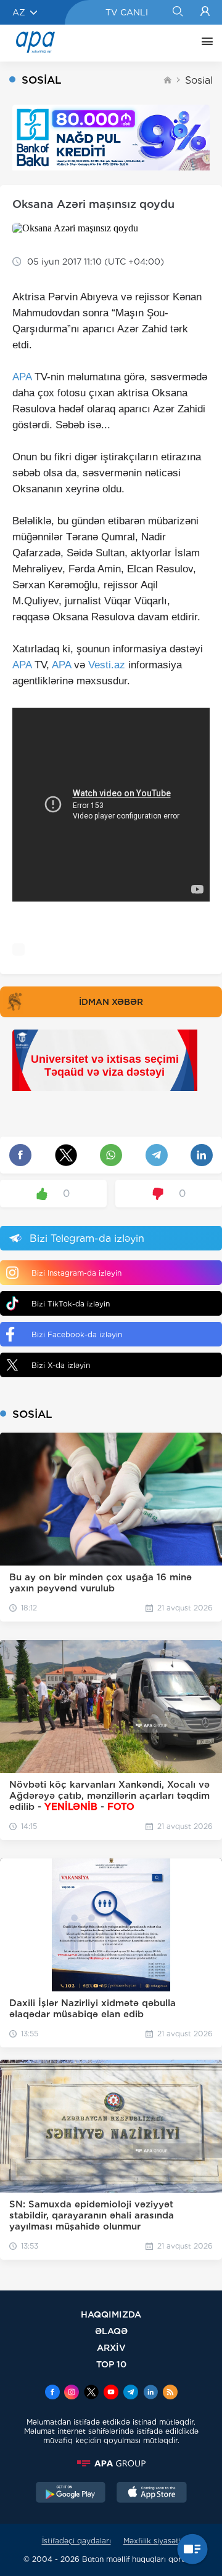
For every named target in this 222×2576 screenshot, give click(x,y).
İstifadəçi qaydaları (76, 2541)
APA (22, 377)
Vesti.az (107, 665)
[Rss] (170, 2393)
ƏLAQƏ (111, 2331)
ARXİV (111, 2347)
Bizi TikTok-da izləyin (71, 1304)
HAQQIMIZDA (111, 2314)
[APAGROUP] (111, 2463)
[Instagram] (72, 2393)
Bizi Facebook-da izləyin (77, 1334)
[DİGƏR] (204, 43)
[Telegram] (131, 2393)
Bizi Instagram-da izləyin (76, 1273)
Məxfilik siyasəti (152, 2541)
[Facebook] (52, 2393)
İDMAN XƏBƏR (111, 1002)
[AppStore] (152, 2494)
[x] (91, 2393)
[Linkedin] (150, 2393)
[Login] (205, 12)
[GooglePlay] (71, 2494)
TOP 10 (111, 2364)
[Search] (177, 12)
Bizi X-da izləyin (61, 1365)
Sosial (199, 80)
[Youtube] (111, 2393)
